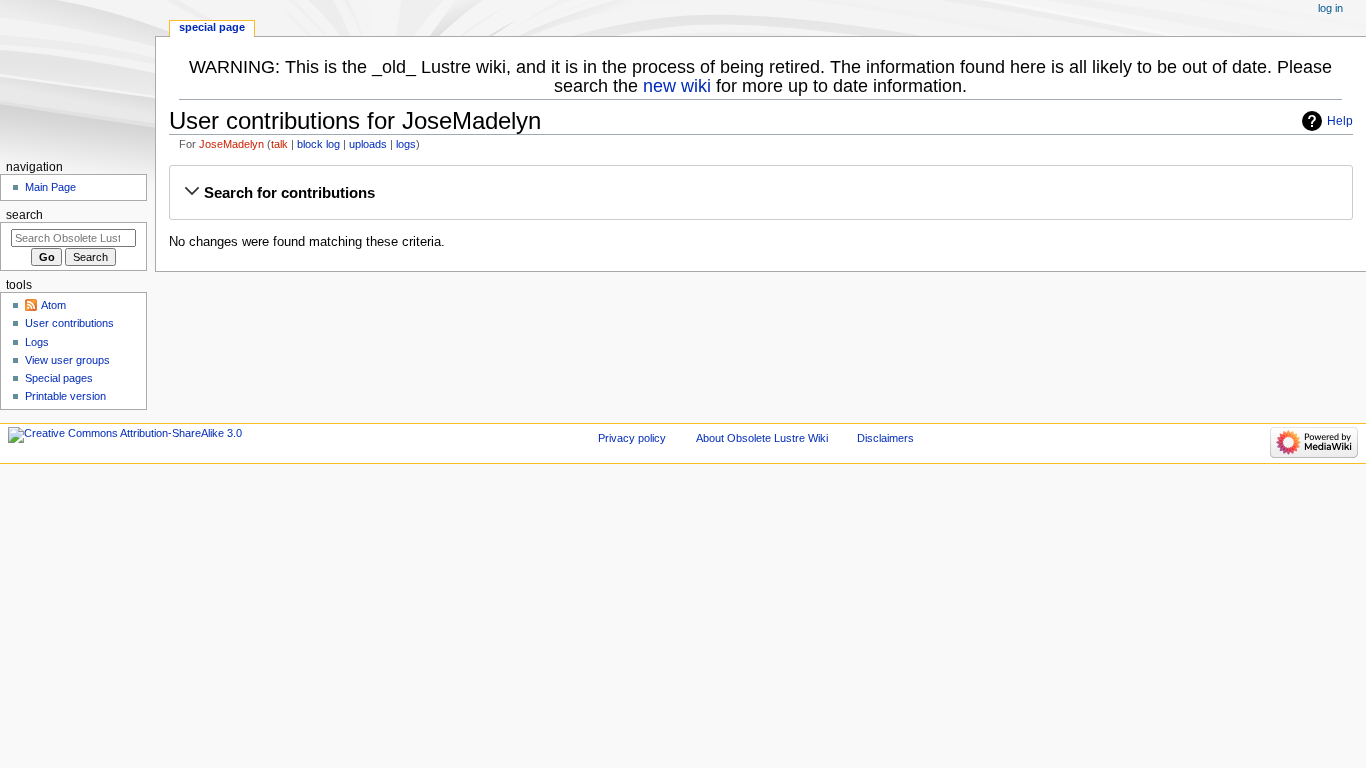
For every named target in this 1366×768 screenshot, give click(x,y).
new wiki (677, 86)
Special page (212, 27)
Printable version (65, 396)
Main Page (50, 187)
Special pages (59, 378)
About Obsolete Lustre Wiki (762, 438)
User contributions (69, 323)
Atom (53, 305)
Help (1340, 121)
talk (279, 144)
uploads (368, 144)
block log (318, 144)
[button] (760, 193)
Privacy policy (632, 438)
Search (24, 215)
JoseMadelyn (231, 144)
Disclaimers (885, 438)
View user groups (67, 360)
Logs (37, 342)
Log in (1330, 8)
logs (406, 144)
